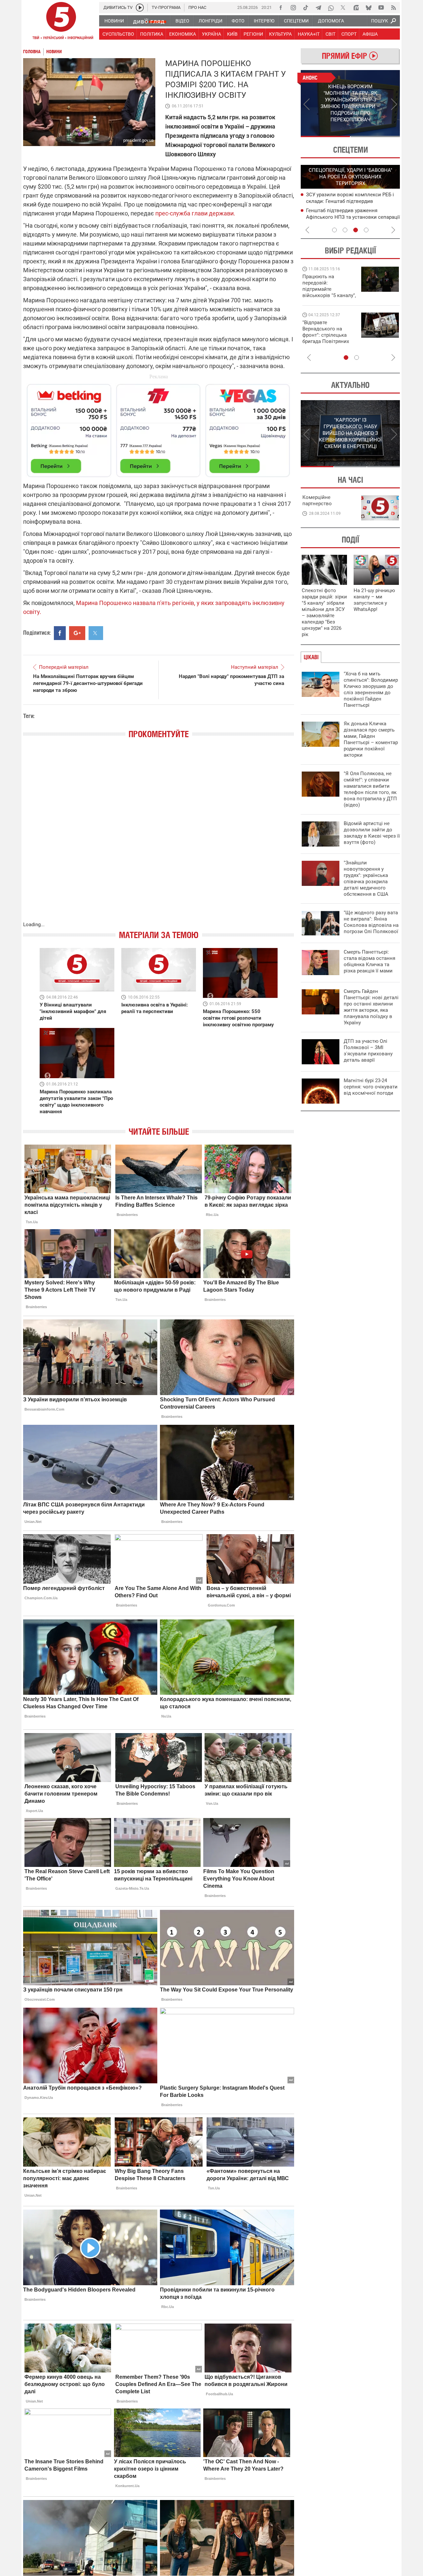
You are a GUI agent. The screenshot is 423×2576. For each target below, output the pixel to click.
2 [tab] (375, 136)
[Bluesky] (368, 8)
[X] (343, 8)
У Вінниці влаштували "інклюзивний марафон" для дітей (73, 1011)
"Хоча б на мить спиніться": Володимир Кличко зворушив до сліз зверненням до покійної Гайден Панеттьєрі (371, 689)
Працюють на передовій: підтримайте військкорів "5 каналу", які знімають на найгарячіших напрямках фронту (329, 295)
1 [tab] (325, 136)
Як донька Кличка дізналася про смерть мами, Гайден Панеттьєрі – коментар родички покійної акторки (371, 739)
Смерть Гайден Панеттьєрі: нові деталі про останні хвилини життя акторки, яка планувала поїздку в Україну (371, 1007)
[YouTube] (381, 8)
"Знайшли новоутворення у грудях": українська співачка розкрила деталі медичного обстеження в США (366, 878)
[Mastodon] (356, 8)
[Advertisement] (159, 428)
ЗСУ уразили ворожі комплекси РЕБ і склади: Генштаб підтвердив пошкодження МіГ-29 (350, 201)
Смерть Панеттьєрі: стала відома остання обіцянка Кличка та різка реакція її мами (369, 961)
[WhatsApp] (331, 8)
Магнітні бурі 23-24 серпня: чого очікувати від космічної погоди (371, 1087)
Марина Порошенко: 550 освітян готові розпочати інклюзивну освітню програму (238, 1018)
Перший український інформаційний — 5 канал (61, 22)
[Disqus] (159, 837)
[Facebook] (281, 8)
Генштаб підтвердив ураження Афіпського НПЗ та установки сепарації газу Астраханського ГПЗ (353, 217)
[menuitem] (114, 21)
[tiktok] (306, 8)
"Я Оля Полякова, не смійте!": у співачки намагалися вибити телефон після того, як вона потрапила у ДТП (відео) (370, 789)
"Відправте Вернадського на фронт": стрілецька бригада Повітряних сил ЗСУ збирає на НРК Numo (326, 338)
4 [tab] (366, 230)
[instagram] (293, 8)
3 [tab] (356, 230)
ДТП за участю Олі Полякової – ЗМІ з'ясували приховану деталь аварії (368, 1051)
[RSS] (394, 8)
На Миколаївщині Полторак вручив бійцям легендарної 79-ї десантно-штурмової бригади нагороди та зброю (88, 683)
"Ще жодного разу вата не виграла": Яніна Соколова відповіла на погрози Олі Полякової (371, 922)
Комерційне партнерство (317, 500)
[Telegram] (318, 8)
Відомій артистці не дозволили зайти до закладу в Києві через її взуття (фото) (372, 833)
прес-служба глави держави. (195, 213)
